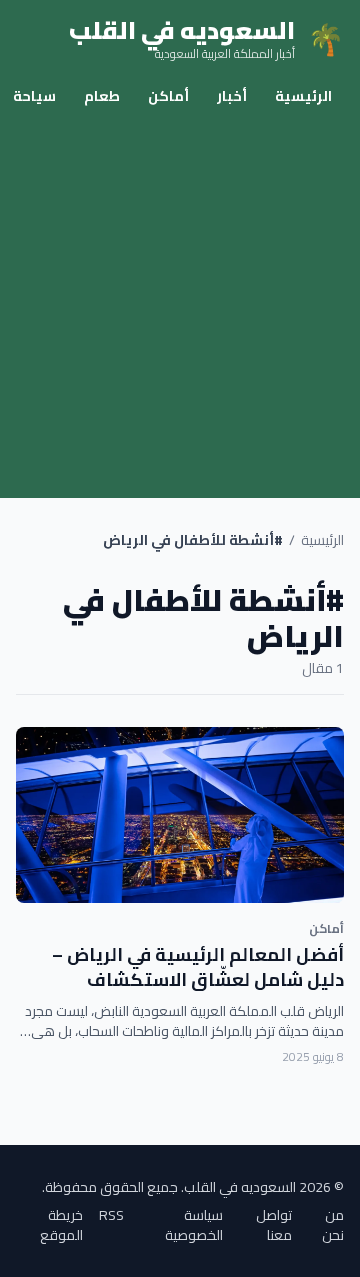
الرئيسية (303, 96)
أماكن (168, 96)
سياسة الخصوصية (194, 1225)
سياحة (34, 96)
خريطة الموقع (61, 1225)
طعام (102, 96)
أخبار (232, 96)
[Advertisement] (180, 308)
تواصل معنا (274, 1225)
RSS (111, 1216)
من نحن (333, 1225)
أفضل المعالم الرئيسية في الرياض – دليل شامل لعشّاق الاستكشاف (198, 967)
